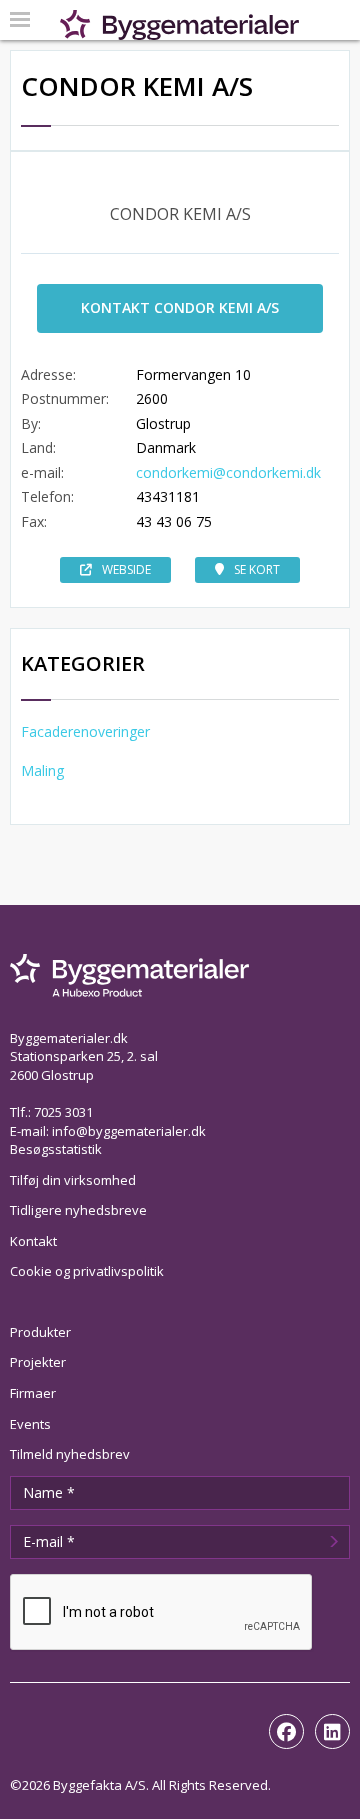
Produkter (40, 1332)
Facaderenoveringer (85, 731)
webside (126, 569)
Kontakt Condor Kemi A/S (180, 307)
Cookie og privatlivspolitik (87, 1271)
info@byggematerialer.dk (129, 1131)
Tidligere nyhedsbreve (78, 1210)
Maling (42, 770)
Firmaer (33, 1393)
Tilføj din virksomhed (73, 1180)
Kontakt (33, 1241)
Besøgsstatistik (56, 1149)
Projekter (38, 1362)
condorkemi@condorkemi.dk (228, 472)
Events (30, 1424)
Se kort (257, 569)
